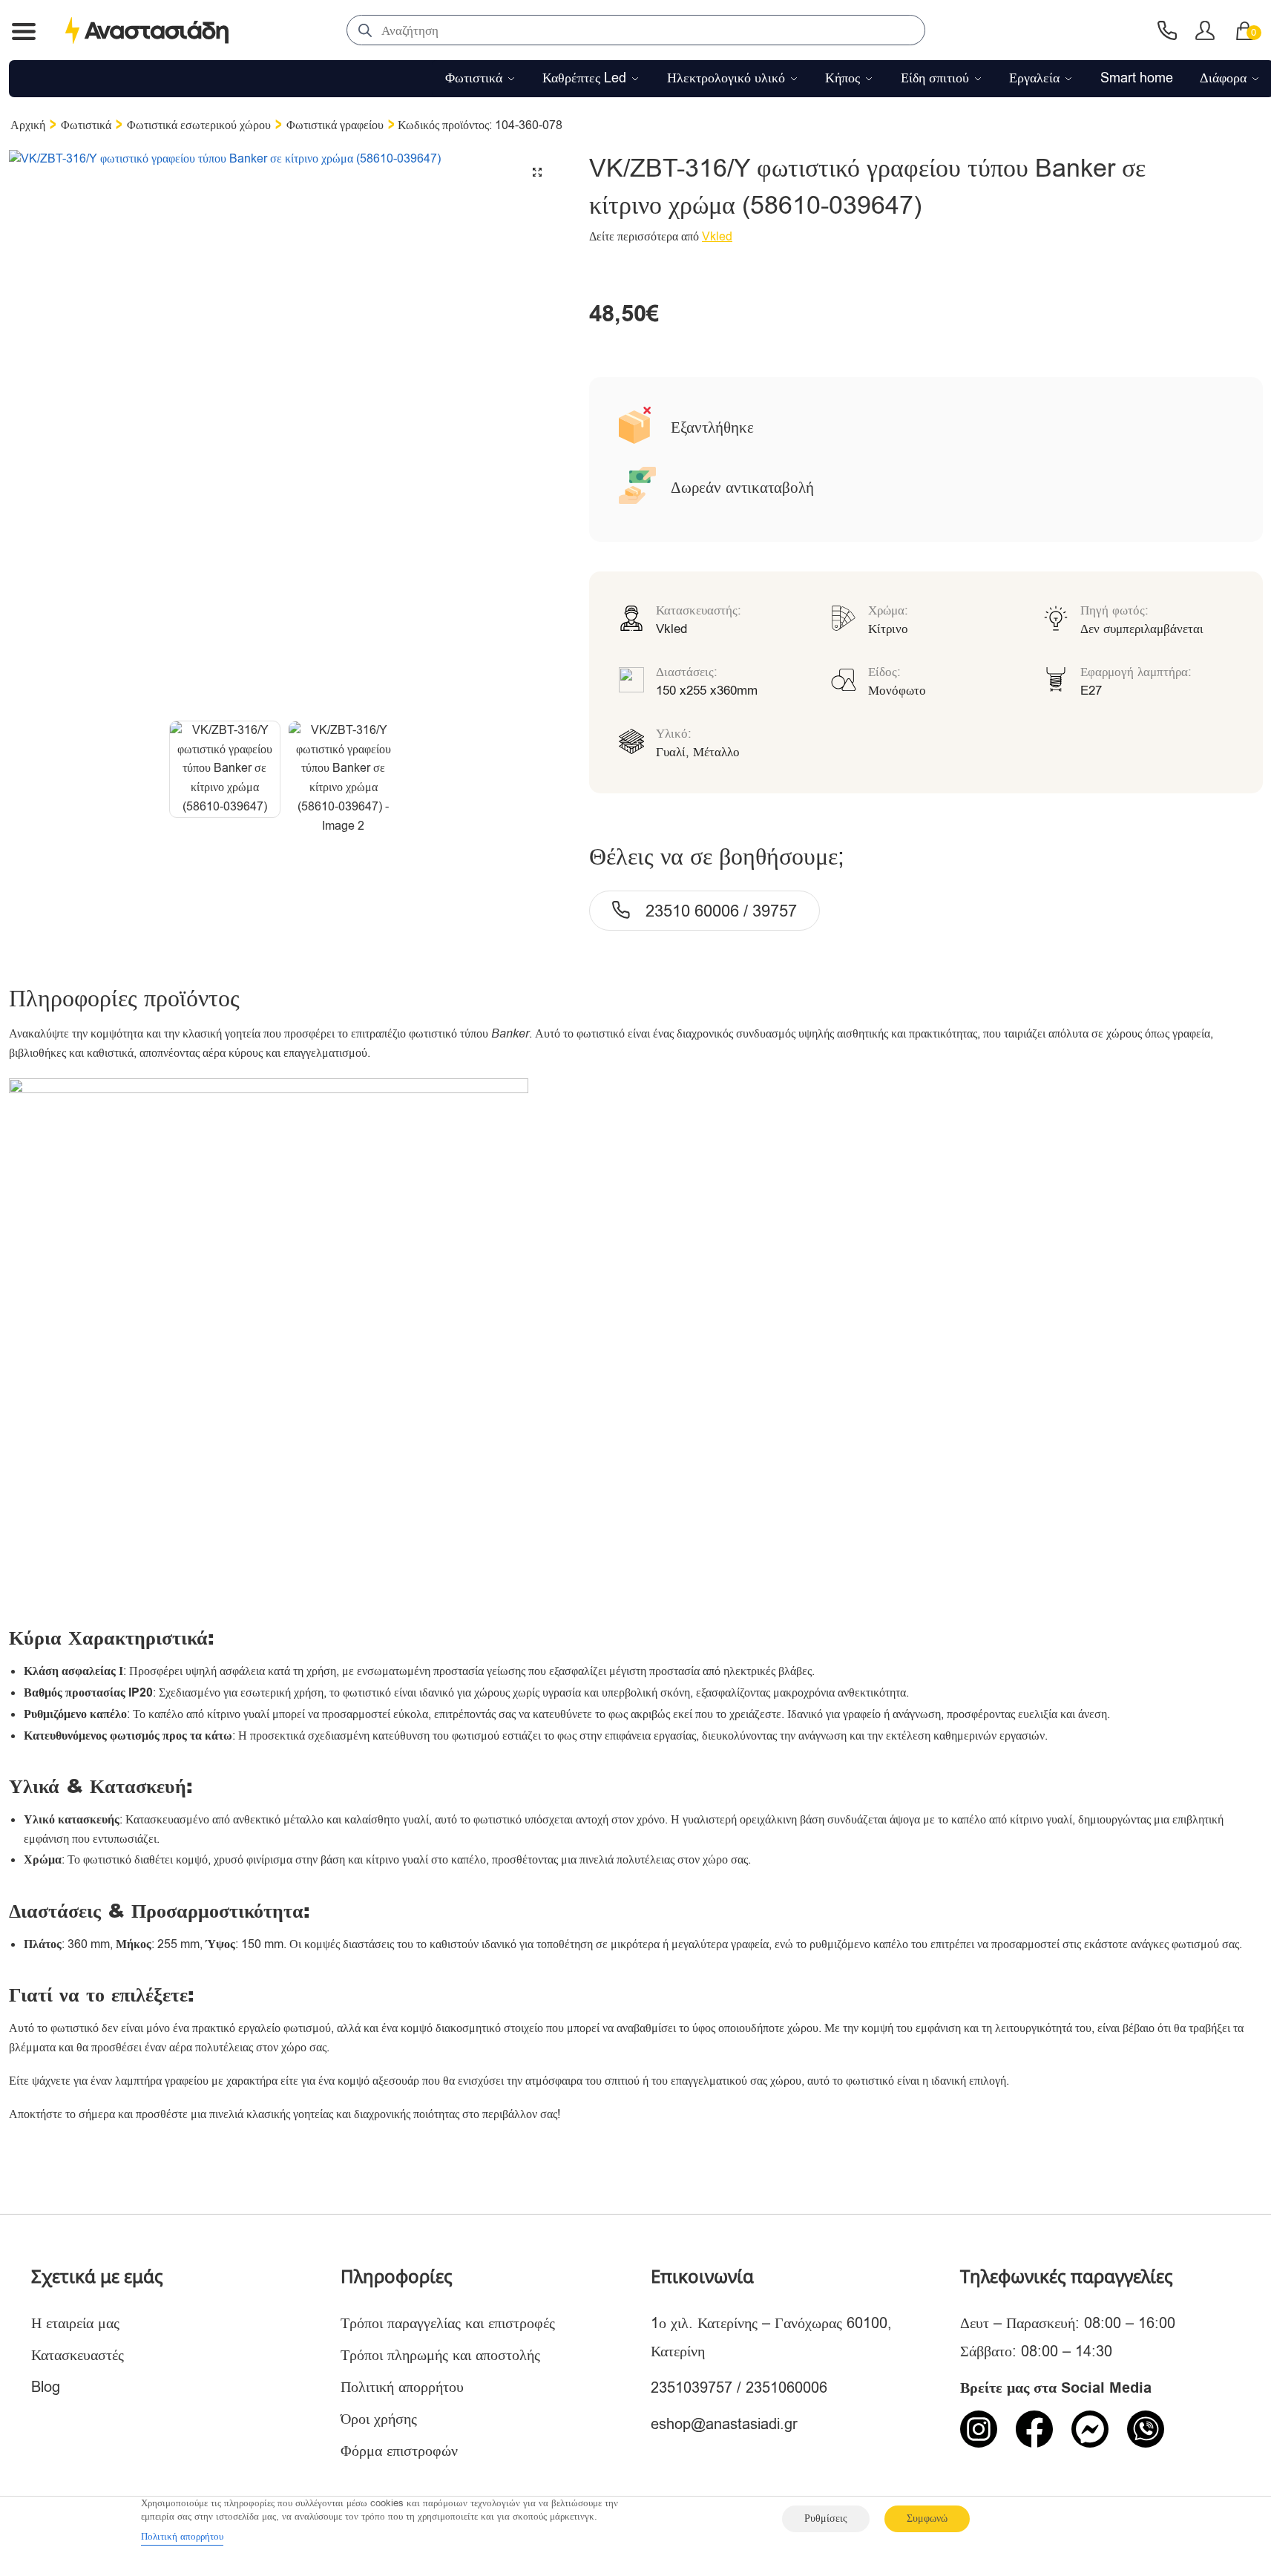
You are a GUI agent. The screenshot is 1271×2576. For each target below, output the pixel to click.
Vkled (717, 237)
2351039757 (692, 2388)
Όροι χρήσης (379, 2419)
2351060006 (786, 2388)
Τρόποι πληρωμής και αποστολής (440, 2355)
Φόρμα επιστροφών (399, 2451)
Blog (46, 2387)
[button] (537, 172)
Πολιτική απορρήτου (402, 2387)
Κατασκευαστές (78, 2355)
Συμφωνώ (927, 2518)
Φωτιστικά (86, 125)
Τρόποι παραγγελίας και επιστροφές (448, 2323)
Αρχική (28, 125)
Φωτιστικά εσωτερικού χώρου (199, 125)
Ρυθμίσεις (826, 2518)
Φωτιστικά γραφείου (335, 125)
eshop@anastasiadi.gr (724, 2424)
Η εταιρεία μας (75, 2323)
